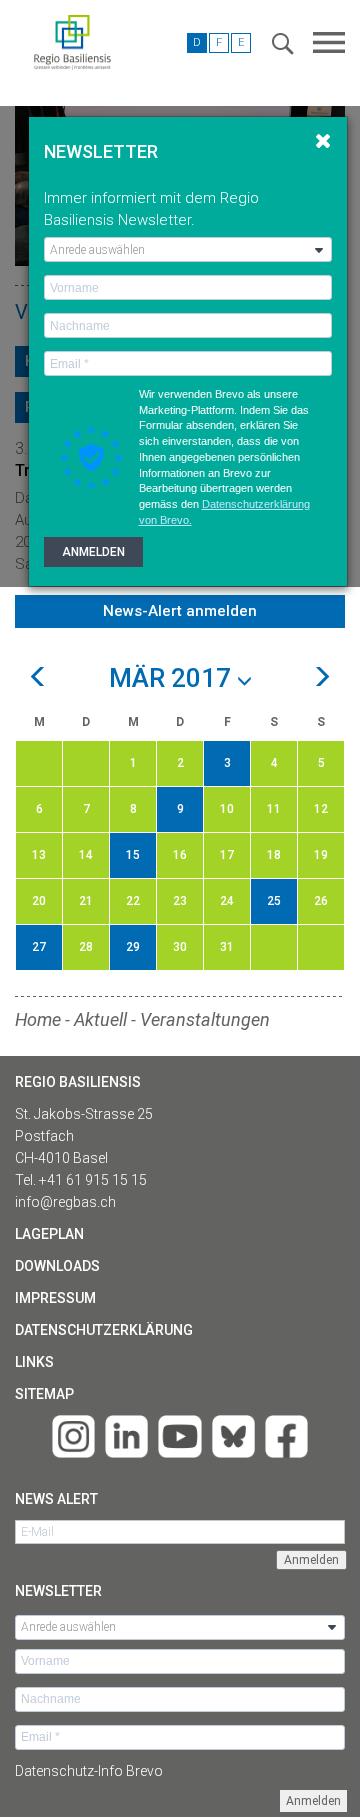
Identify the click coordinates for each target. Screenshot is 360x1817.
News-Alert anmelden (180, 611)
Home (38, 1019)
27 (39, 947)
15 (133, 855)
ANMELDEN (93, 552)
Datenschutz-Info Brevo (89, 1771)
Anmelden (313, 1801)
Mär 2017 (173, 679)
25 (274, 901)
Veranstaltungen (205, 1019)
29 (133, 947)
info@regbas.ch (65, 1202)
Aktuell (100, 1019)
